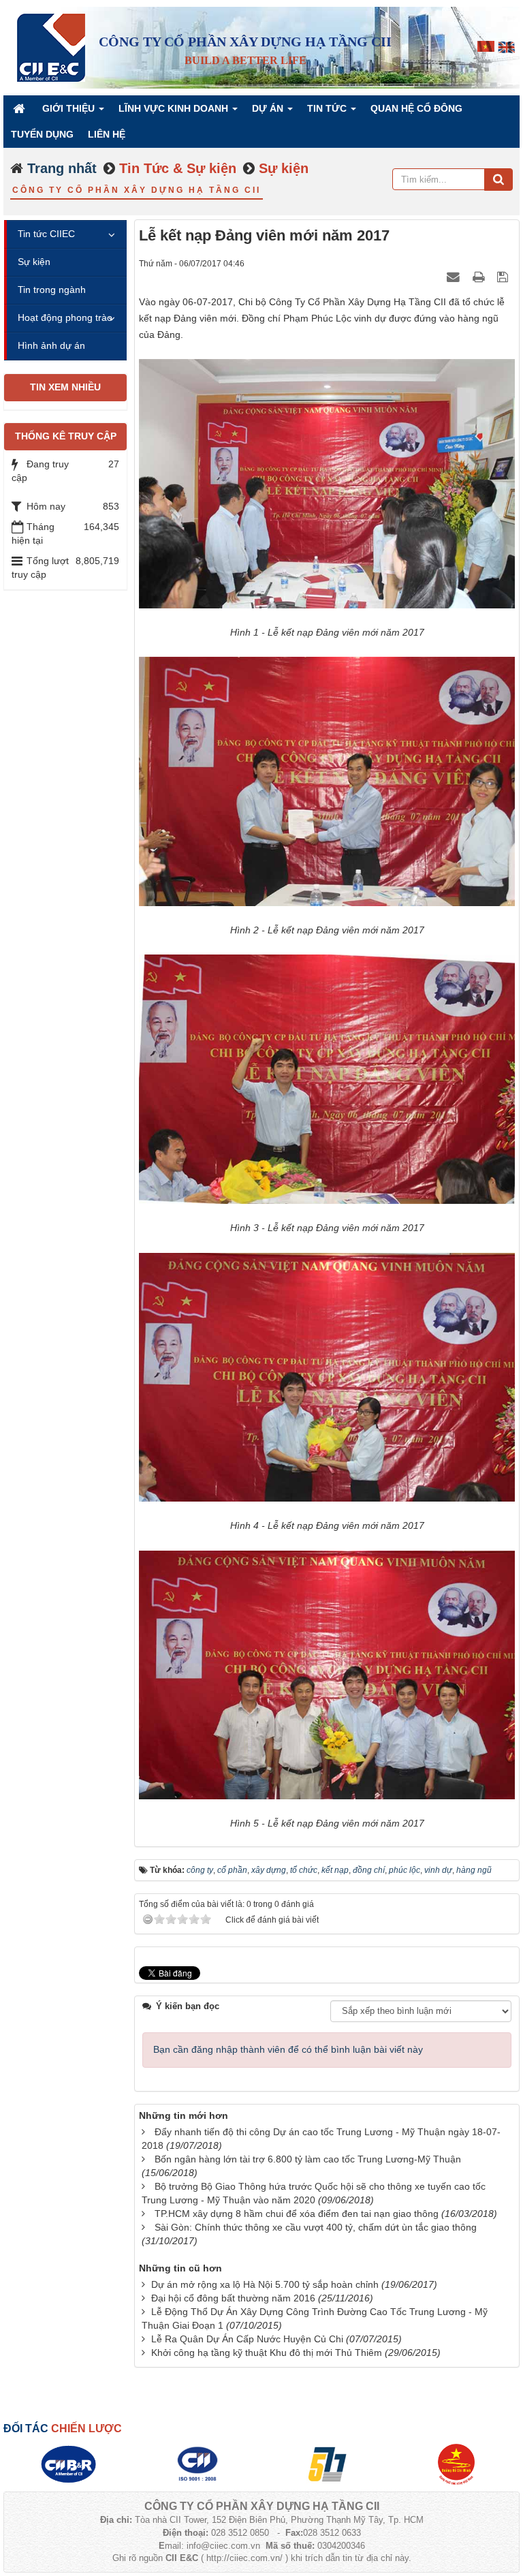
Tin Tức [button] (328, 108)
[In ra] (480, 277)
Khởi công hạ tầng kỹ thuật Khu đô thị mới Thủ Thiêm (267, 2353)
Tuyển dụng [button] (42, 134)
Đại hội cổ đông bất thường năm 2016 (233, 2298)
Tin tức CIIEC (46, 234)
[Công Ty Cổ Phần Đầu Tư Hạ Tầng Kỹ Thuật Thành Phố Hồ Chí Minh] (197, 2463)
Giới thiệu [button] (70, 108)
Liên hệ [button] (107, 134)
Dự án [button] (269, 108)
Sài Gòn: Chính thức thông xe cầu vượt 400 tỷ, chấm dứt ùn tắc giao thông (316, 2227)
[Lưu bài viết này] (504, 277)
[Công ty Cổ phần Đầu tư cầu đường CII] (68, 2463)
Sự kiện (34, 262)
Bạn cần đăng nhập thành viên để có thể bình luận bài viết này (288, 2049)
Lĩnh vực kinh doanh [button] (175, 108)
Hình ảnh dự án (51, 345)
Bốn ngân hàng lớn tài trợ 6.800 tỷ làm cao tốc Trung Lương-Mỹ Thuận (308, 2159)
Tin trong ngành (52, 290)
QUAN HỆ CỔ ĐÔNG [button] (416, 108)
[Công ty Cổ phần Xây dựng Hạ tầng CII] (51, 47)
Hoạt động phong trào (65, 317)
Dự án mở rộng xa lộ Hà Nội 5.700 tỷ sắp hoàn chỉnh (265, 2284)
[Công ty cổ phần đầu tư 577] (327, 2463)
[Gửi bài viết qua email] (455, 277)
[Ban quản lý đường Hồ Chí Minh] (456, 2463)
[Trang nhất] (20, 108)
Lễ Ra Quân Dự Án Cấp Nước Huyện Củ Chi (247, 2339)
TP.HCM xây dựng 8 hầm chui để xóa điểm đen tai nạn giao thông (297, 2214)
